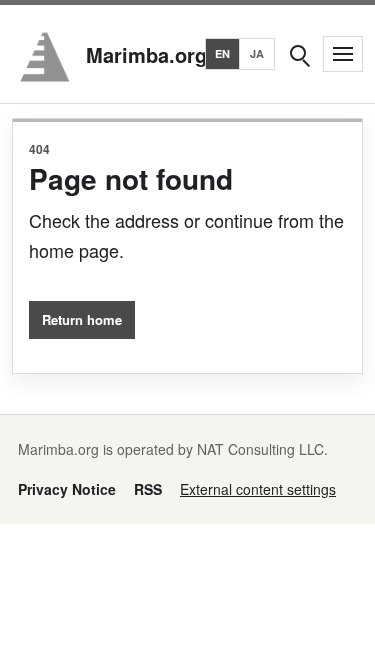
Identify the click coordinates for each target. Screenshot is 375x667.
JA (257, 53)
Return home (82, 319)
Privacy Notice (67, 489)
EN (223, 53)
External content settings (258, 489)
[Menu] (343, 54)
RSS (148, 489)
